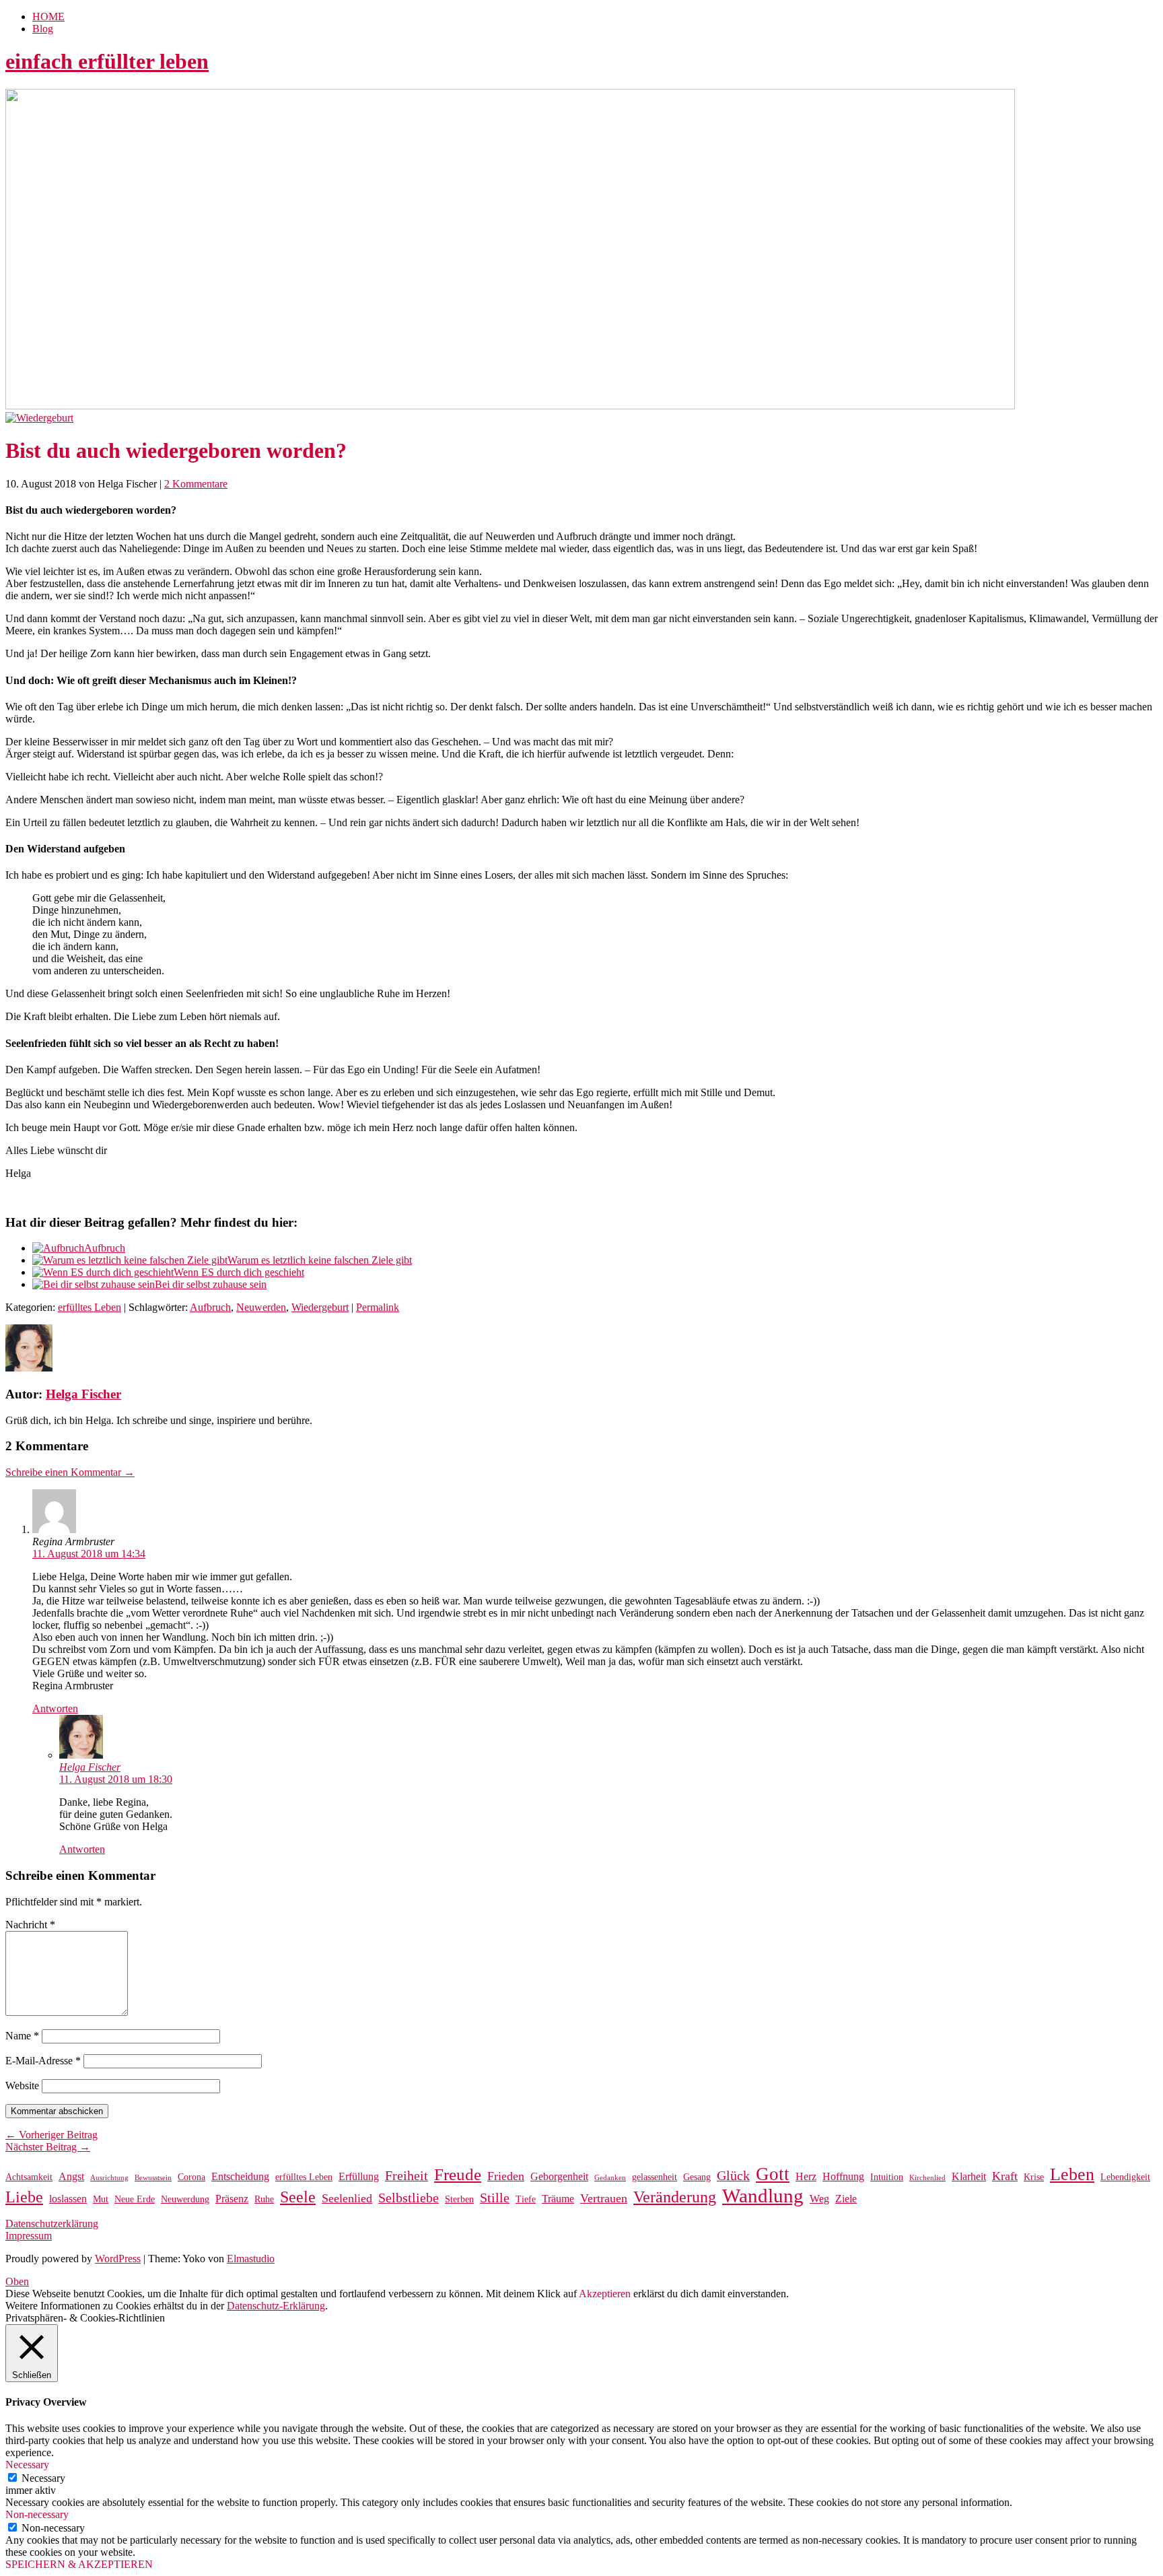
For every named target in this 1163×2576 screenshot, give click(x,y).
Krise (1034, 2177)
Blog (43, 29)
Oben (17, 2281)
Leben (1072, 2174)
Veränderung (675, 2197)
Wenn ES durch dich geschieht (239, 1272)
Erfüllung (359, 2176)
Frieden (506, 2176)
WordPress (118, 2259)
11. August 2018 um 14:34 (89, 1554)
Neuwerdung (185, 2199)
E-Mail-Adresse (43, 2061)
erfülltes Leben (90, 1307)
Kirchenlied (927, 2178)
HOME (48, 16)
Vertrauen (604, 2198)
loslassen (68, 2199)
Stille (495, 2198)
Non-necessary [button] (37, 2514)
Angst (71, 2176)
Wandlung (763, 2196)
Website (22, 2086)
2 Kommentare (196, 484)
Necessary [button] (27, 2465)
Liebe (24, 2197)
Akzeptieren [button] (605, 2294)
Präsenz (232, 2199)
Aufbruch (105, 1248)
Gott (773, 2174)
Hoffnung (843, 2176)
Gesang (697, 2177)
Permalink (378, 1307)
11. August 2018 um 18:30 (116, 1779)
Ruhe (264, 2199)
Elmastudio (251, 2259)
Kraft (1005, 2176)
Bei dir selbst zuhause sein (211, 1284)
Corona (191, 2177)
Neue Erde (135, 2199)
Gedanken (610, 2178)
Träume (558, 2199)
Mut (101, 2199)
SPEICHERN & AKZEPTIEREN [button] (79, 2564)
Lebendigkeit (1125, 2177)
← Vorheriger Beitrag (51, 2135)
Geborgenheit (559, 2176)
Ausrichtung (109, 2178)
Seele (298, 2197)
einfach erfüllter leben (107, 61)
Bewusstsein (153, 2178)
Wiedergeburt (320, 1307)
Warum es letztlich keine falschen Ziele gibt (320, 1260)
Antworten (55, 1708)
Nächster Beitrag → (48, 2147)
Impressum (29, 2236)
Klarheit (969, 2176)
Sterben (459, 2199)
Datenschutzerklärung (52, 2224)
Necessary (43, 2478)
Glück (733, 2176)
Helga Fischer (83, 1394)
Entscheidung (240, 2176)
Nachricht (30, 1925)
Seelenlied (347, 2198)
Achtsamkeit (29, 2177)
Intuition (887, 2177)
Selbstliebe (409, 2198)
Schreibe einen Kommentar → (70, 1472)
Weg (819, 2199)
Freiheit (407, 2176)
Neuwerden (261, 1307)
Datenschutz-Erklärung (276, 2306)
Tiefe (526, 2199)
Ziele (846, 2199)
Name (22, 2036)
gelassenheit (655, 2177)
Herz (806, 2176)
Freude (458, 2174)
